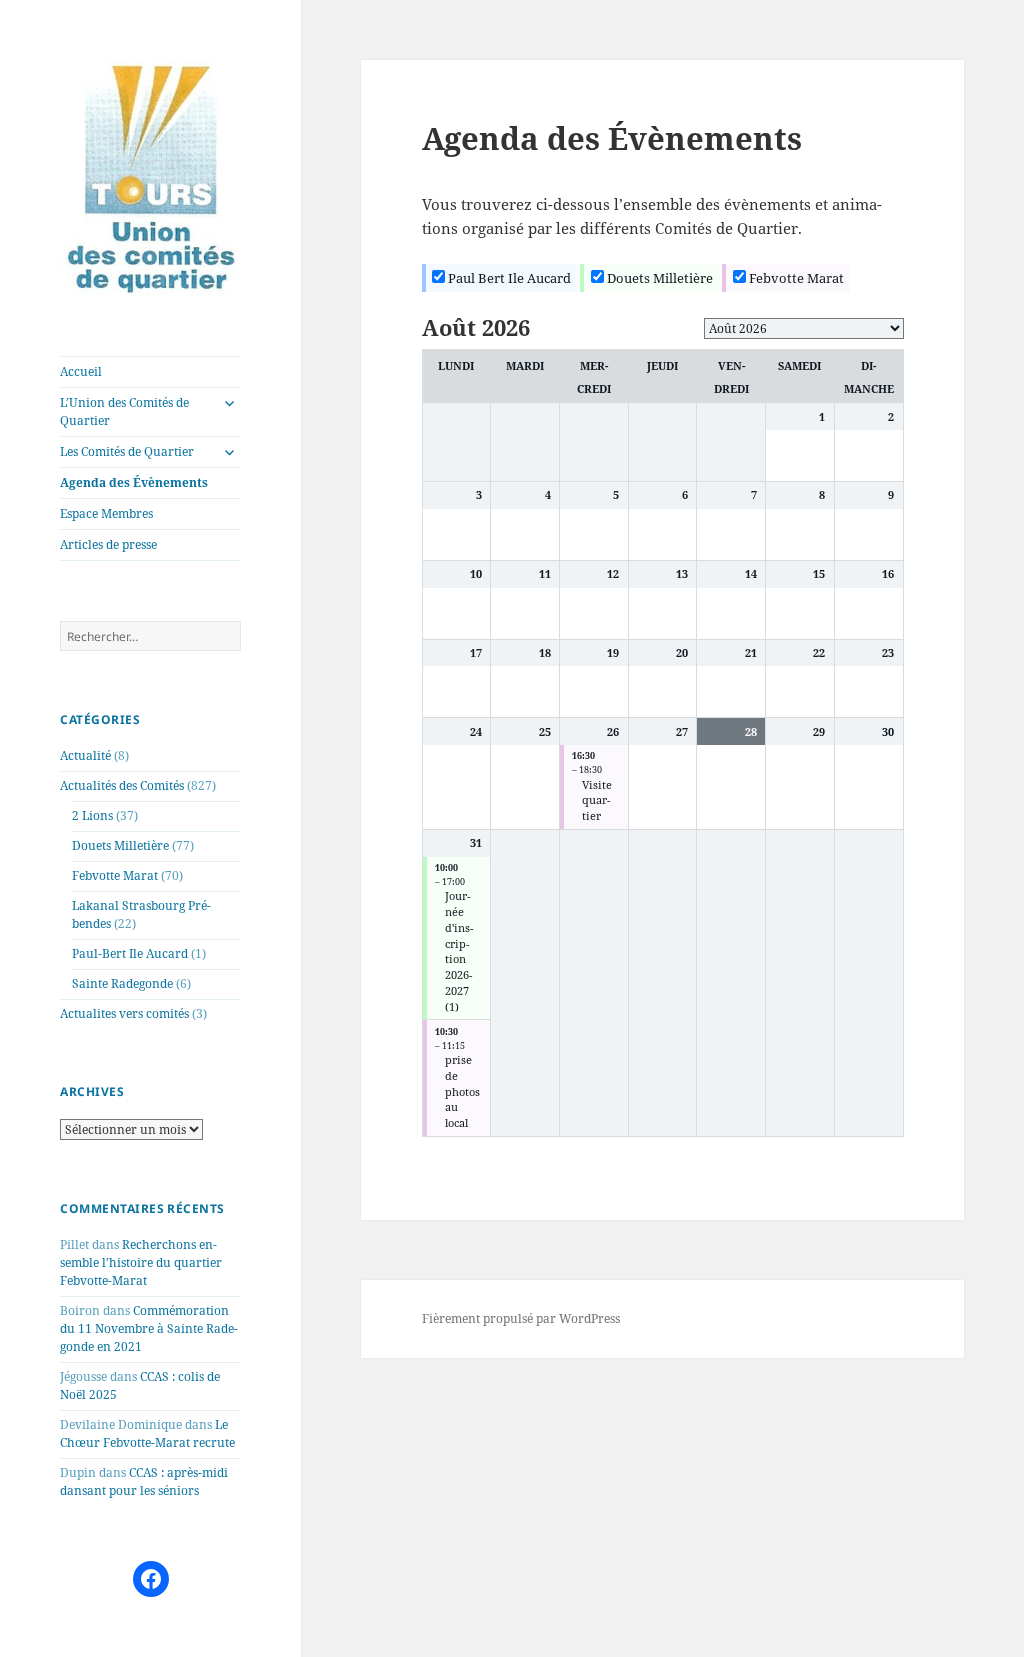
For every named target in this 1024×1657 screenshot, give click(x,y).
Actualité (85, 755)
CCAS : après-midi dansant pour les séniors (144, 1481)
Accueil (81, 371)
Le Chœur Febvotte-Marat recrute (147, 1433)
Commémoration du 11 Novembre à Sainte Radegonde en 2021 (149, 1328)
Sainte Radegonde (122, 983)
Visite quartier (597, 801)
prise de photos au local (462, 1091)
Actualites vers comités (124, 1013)
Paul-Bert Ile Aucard (130, 953)
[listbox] (804, 328)
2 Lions (92, 815)
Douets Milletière (120, 845)
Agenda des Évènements (134, 482)
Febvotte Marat (115, 875)
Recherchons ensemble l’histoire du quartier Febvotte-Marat (141, 1262)
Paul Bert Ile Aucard (508, 278)
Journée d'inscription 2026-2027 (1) (459, 951)
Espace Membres (106, 513)
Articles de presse (108, 544)
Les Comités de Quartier (127, 451)
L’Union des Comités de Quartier (124, 411)
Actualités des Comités (122, 785)
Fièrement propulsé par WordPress (521, 1318)
